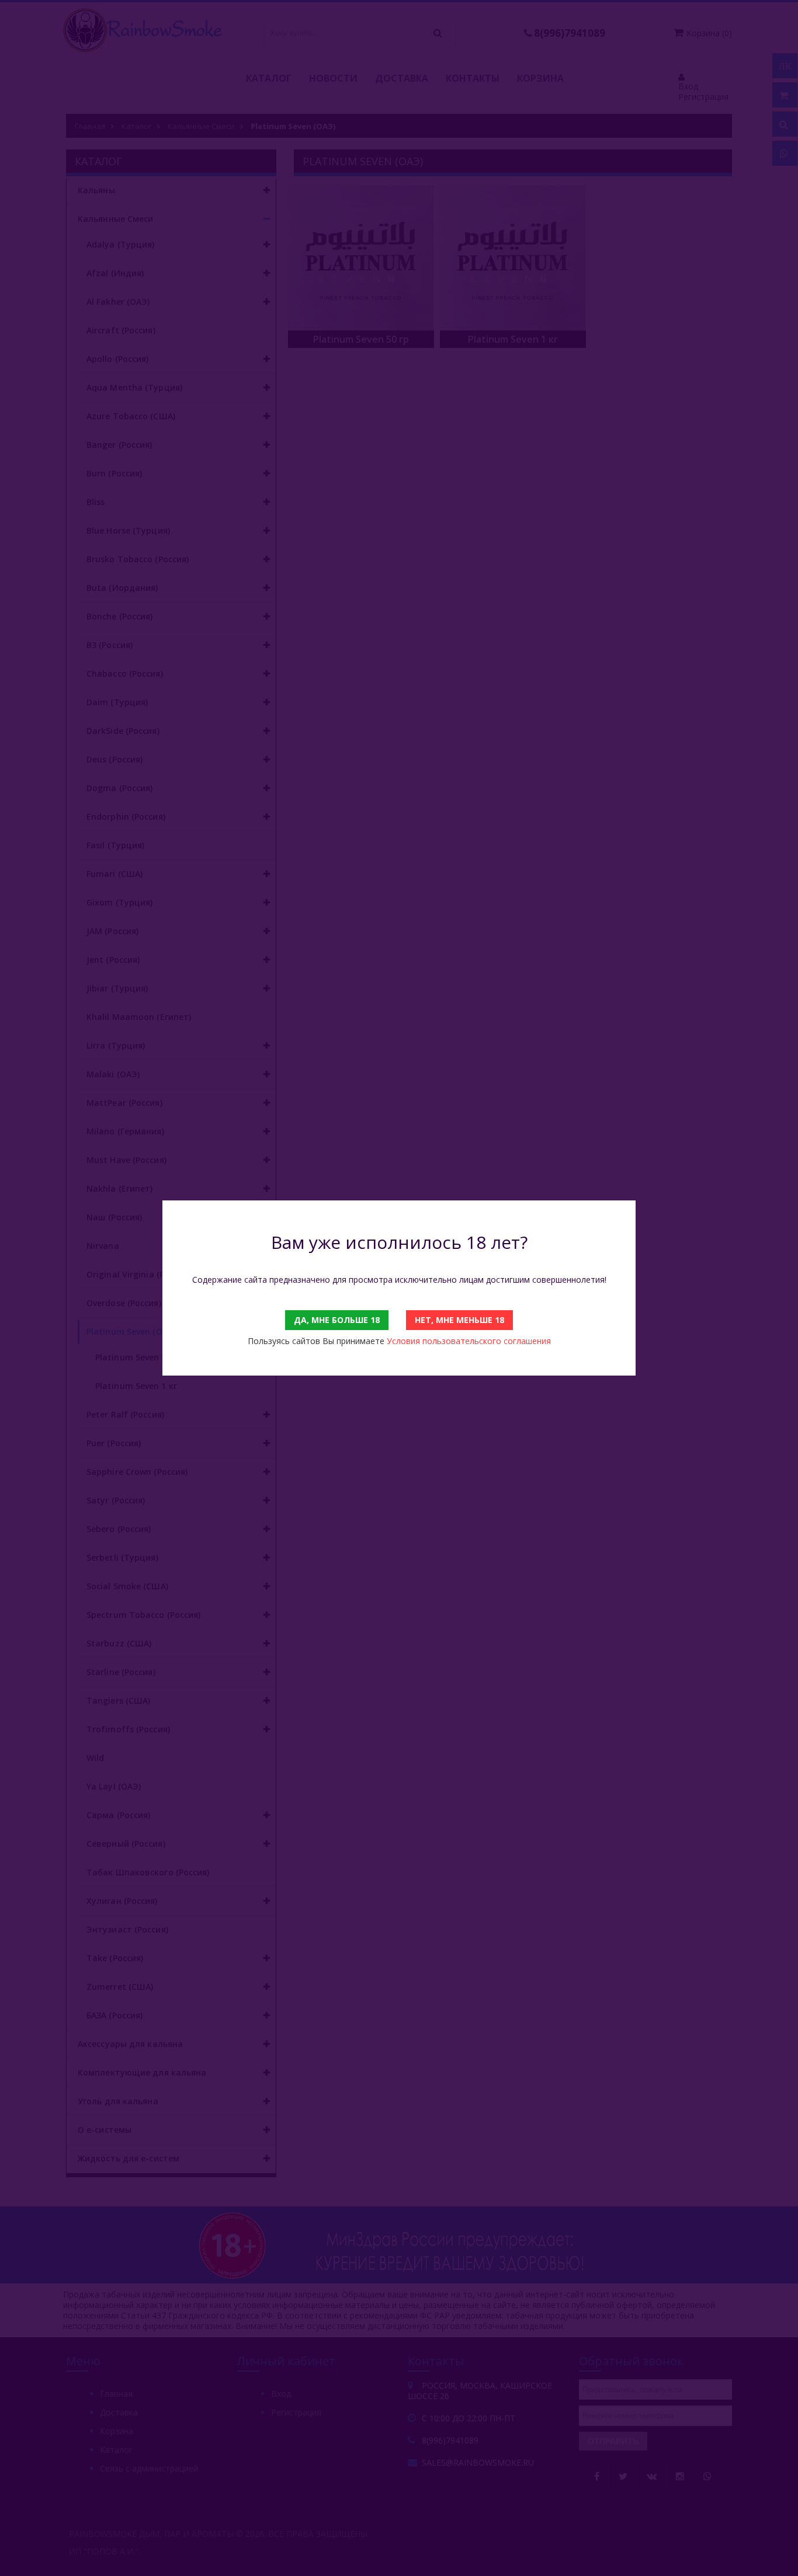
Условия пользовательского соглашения (469, 1341)
